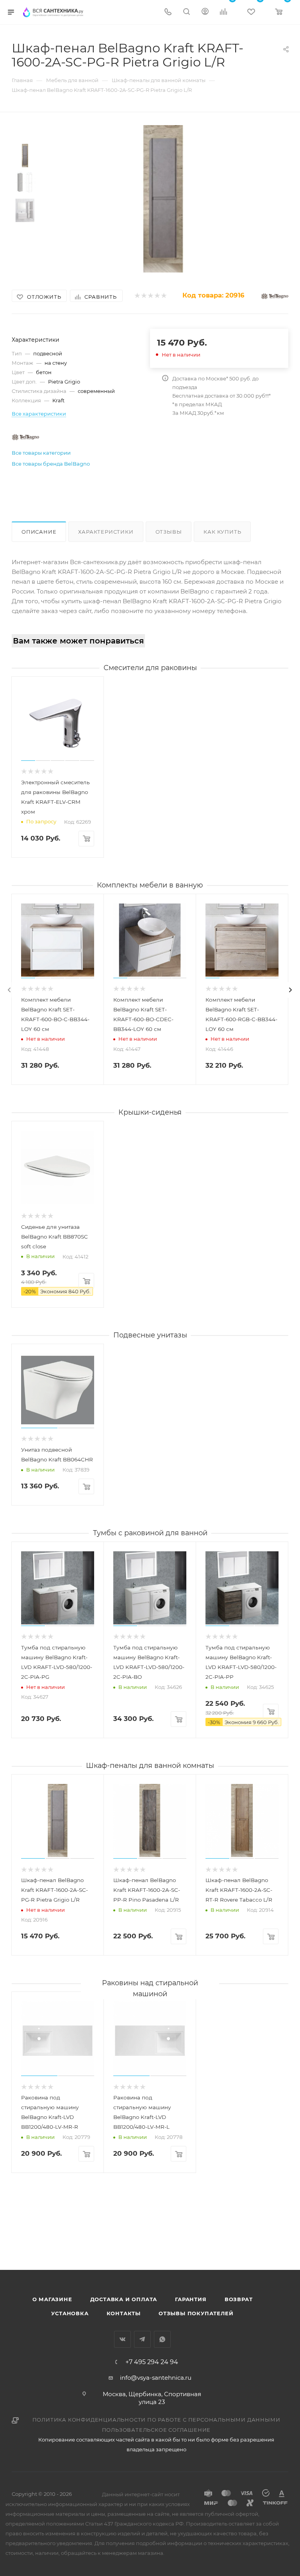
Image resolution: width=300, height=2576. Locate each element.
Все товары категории (41, 453)
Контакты (124, 2313)
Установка (70, 2313)
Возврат (239, 2299)
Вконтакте (122, 2339)
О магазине (52, 2299)
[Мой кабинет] (205, 12)
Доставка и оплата (124, 2299)
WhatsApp (162, 2339)
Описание (39, 532)
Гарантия (191, 2299)
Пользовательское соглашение (156, 2430)
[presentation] (9, 990)
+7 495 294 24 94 (152, 2362)
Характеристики (106, 532)
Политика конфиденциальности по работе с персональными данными (156, 2420)
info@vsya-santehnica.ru (156, 2378)
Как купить (222, 532)
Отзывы (169, 532)
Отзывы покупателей (196, 2313)
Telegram (142, 2339)
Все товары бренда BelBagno (51, 464)
